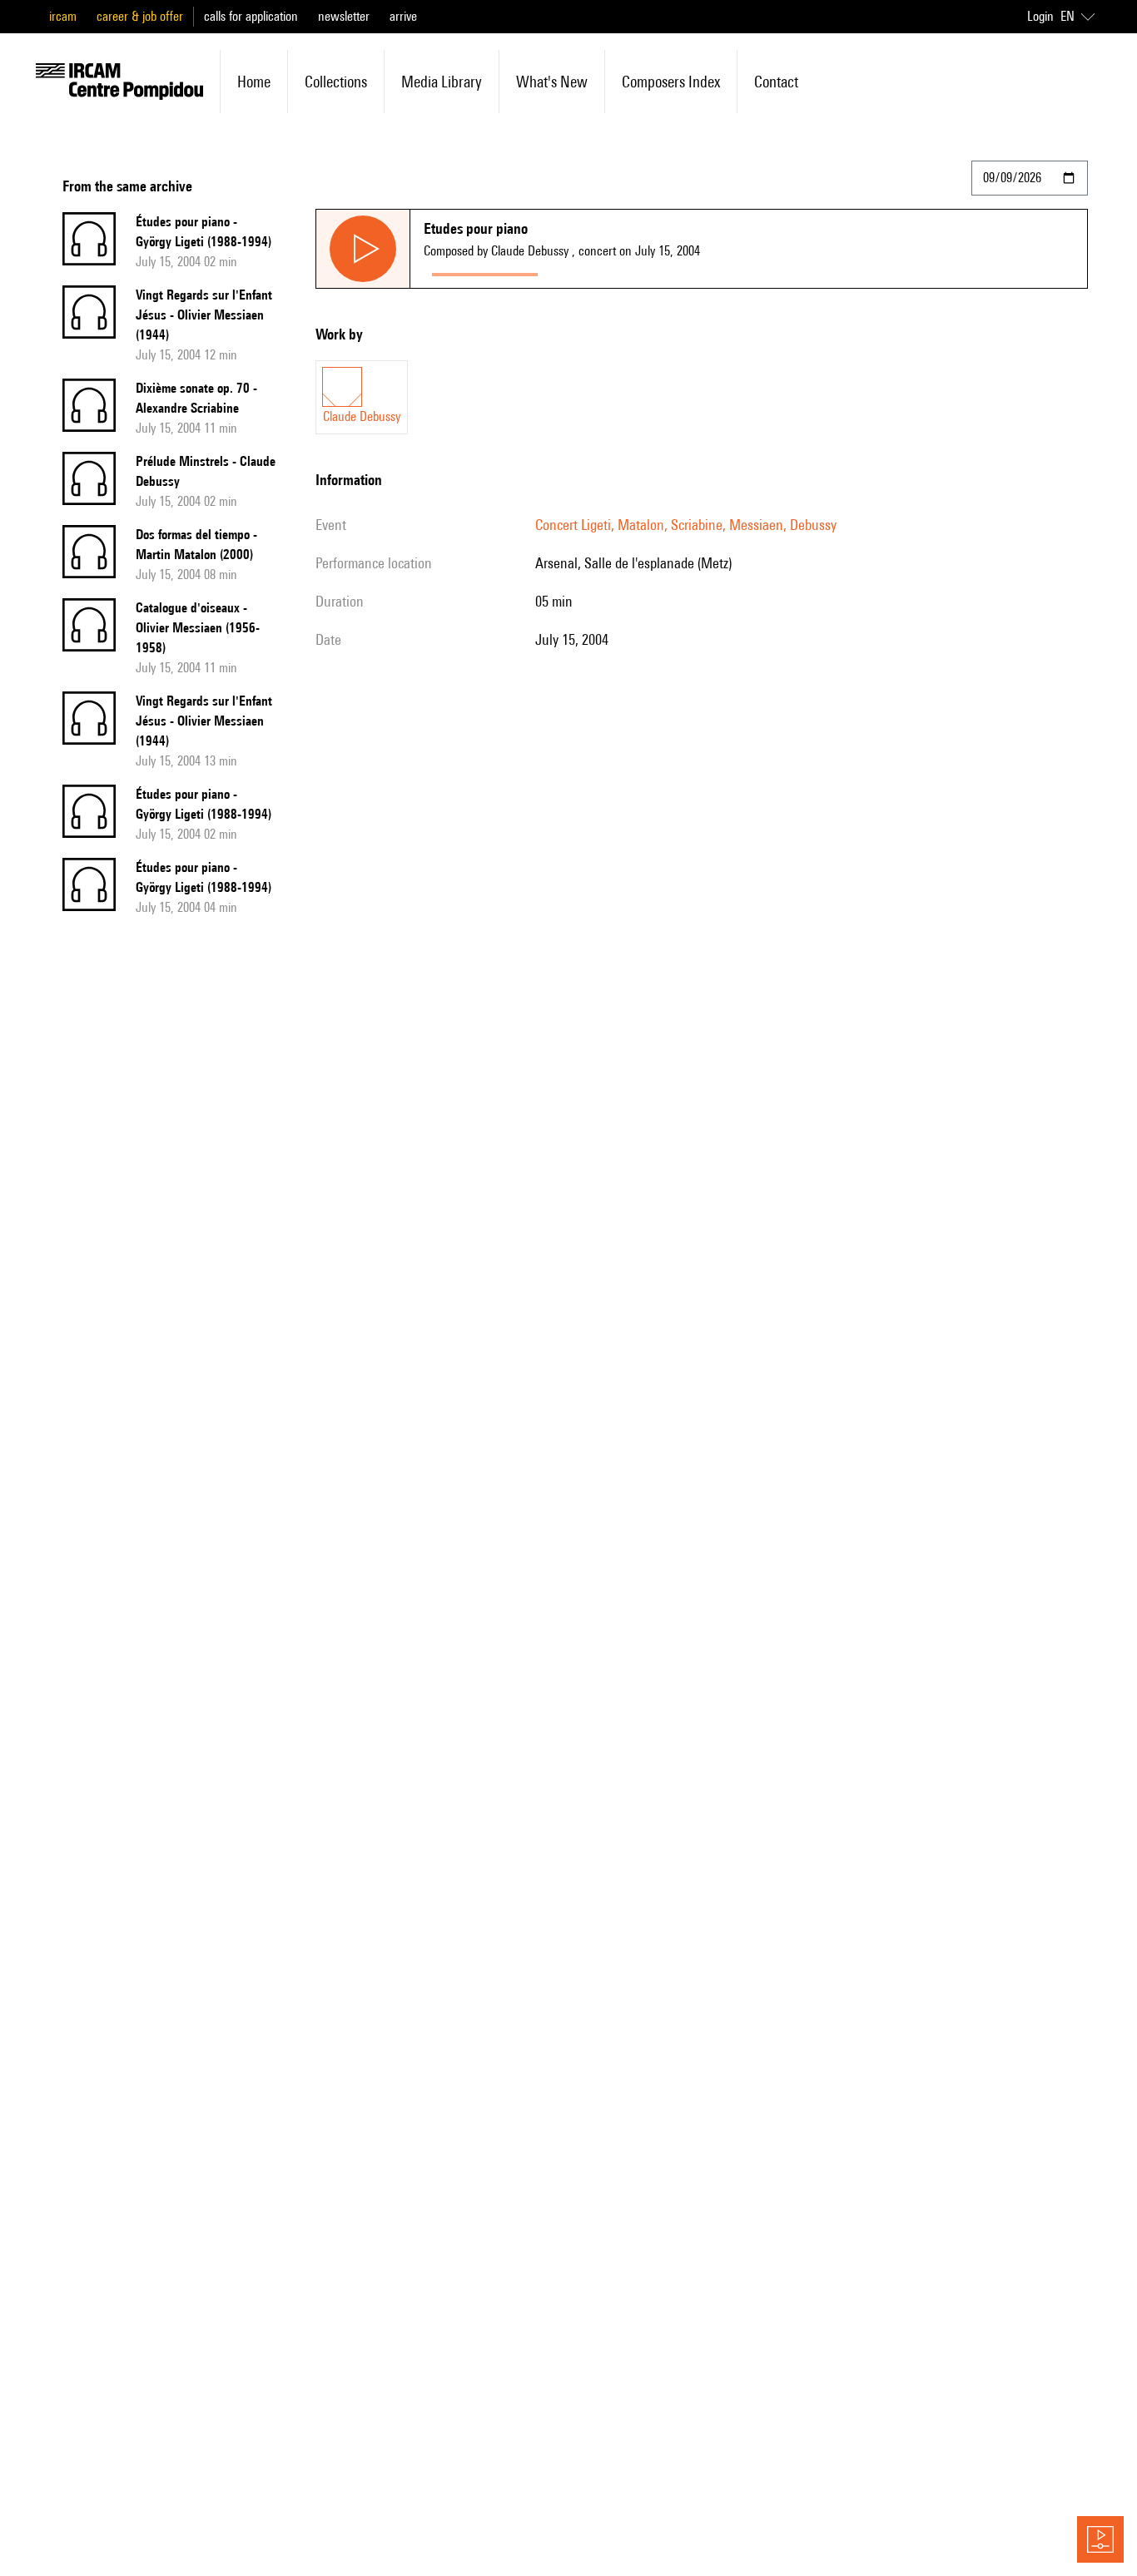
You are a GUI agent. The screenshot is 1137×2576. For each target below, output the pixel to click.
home (254, 82)
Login (1040, 16)
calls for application (251, 16)
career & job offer (140, 16)
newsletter (344, 16)
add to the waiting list (611, 271)
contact (776, 82)
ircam (63, 16)
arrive (403, 16)
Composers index (671, 82)
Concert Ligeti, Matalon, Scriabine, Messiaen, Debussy (686, 525)
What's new (552, 82)
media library (442, 82)
